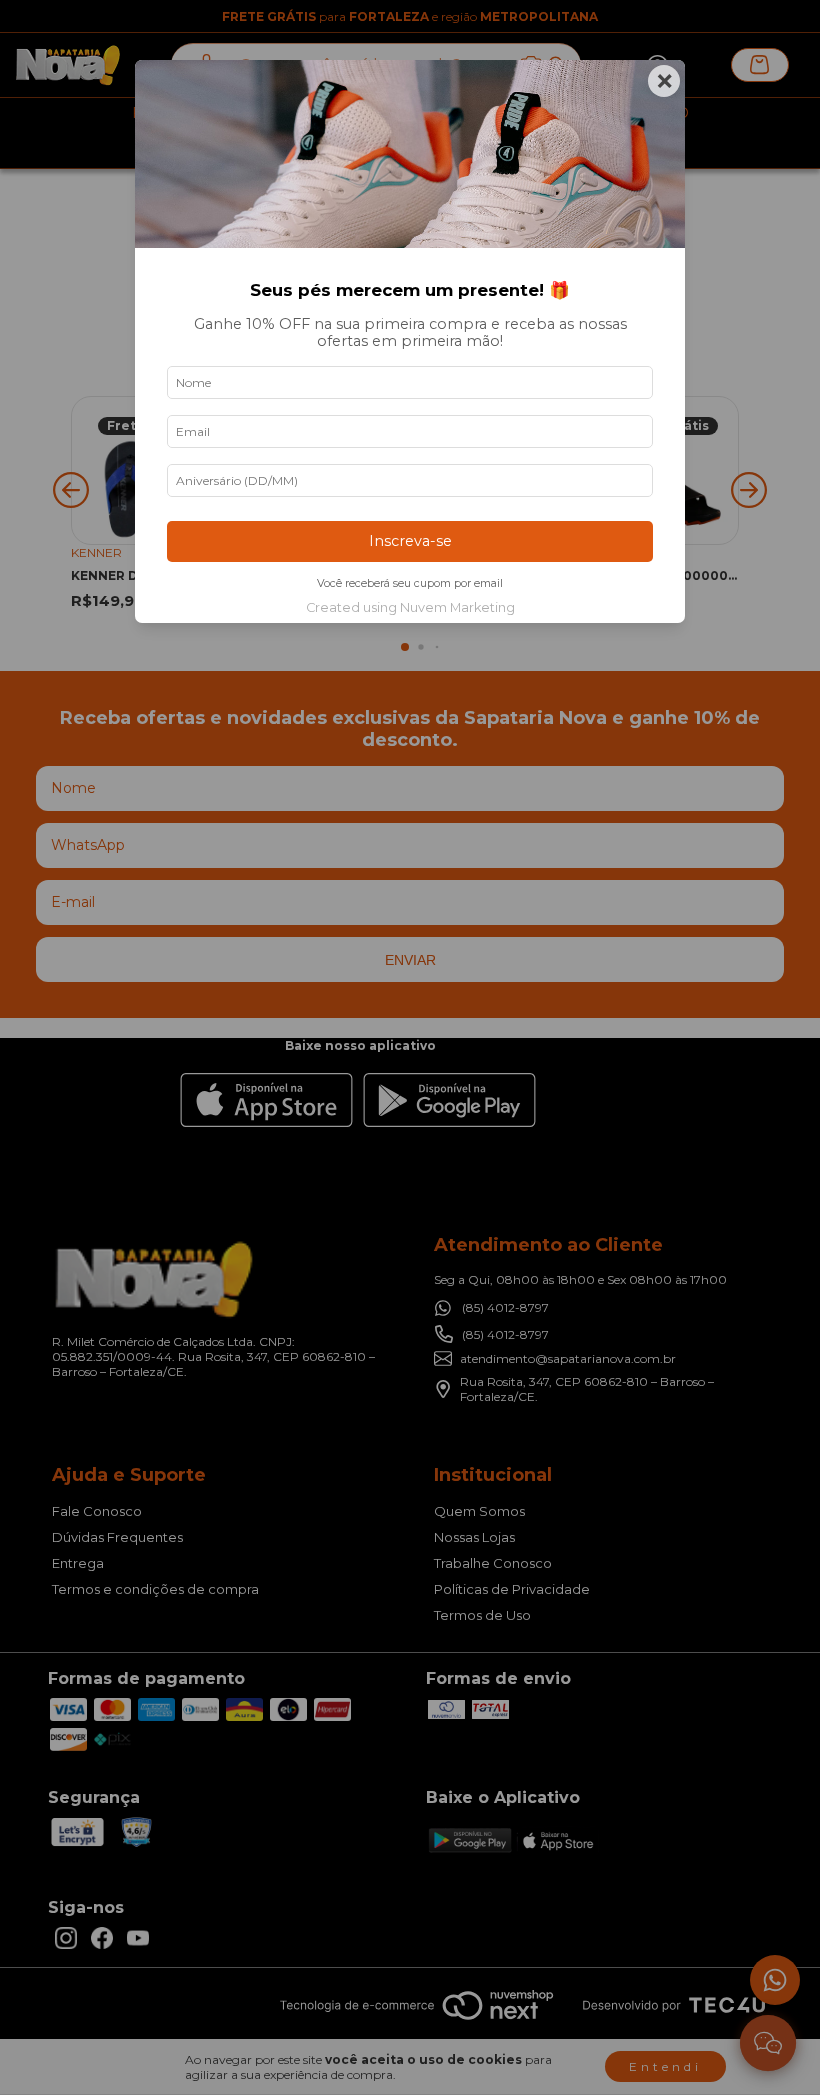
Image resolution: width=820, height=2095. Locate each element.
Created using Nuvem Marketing (410, 607)
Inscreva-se (410, 541)
